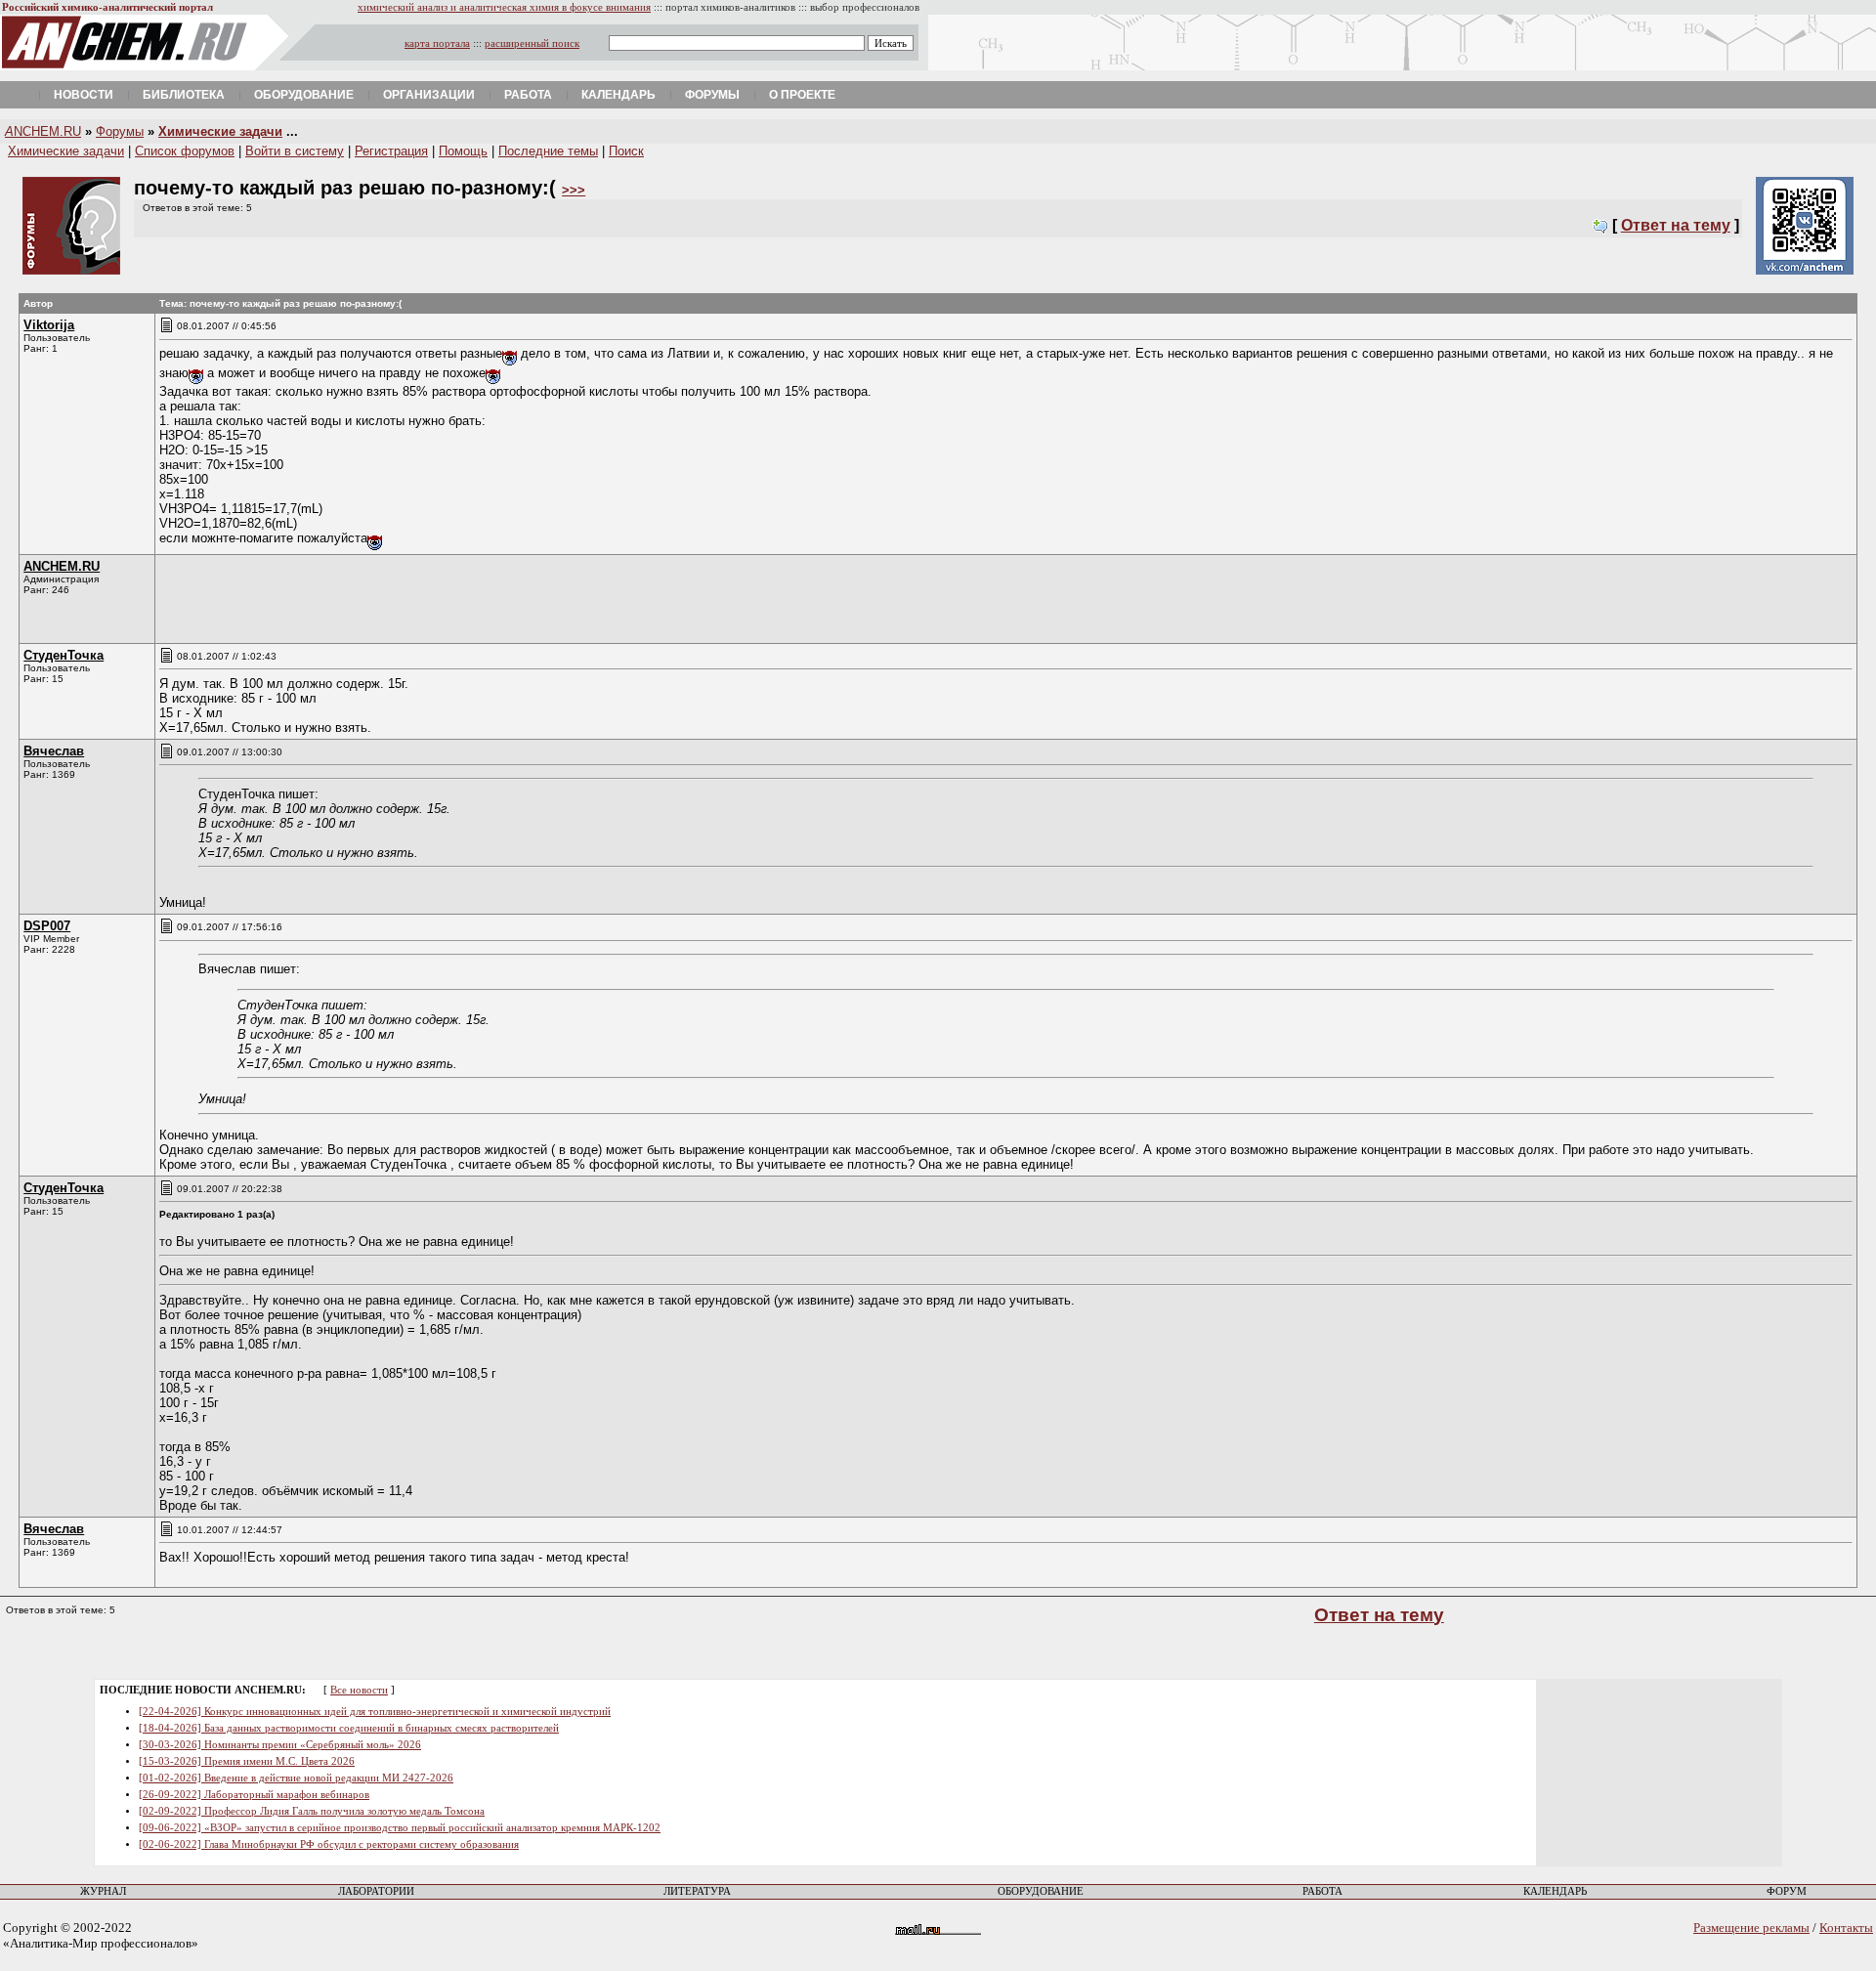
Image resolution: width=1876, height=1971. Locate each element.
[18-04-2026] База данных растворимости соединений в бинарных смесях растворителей (349, 1728)
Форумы (712, 95)
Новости (84, 95)
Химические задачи (220, 131)
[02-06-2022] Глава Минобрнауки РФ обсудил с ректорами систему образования (329, 1844)
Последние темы (548, 151)
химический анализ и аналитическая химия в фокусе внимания (504, 7)
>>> (574, 190)
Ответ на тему (1676, 225)
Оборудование (304, 95)
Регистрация (391, 151)
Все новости (359, 1690)
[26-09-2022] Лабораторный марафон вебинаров (254, 1795)
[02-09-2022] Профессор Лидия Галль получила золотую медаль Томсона (312, 1811)
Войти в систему (295, 151)
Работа (528, 95)
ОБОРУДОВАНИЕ (1041, 1891)
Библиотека (184, 95)
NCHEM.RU (43, 131)
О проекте (802, 95)
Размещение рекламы (1751, 1928)
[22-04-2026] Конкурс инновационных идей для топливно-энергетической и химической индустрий (375, 1712)
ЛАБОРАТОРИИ (376, 1891)
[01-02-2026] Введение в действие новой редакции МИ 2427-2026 (296, 1778)
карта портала (437, 43)
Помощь (463, 151)
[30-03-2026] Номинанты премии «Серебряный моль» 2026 (280, 1745)
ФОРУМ (1787, 1891)
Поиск (626, 151)
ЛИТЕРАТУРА (697, 1891)
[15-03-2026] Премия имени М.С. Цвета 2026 (247, 1761)
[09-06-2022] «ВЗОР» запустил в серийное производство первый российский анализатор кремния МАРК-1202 (400, 1828)
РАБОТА (1322, 1891)
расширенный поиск (532, 43)
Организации (429, 95)
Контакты (1846, 1928)
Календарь (618, 95)
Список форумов (185, 151)
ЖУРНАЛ (103, 1891)
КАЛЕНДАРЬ (1555, 1891)
